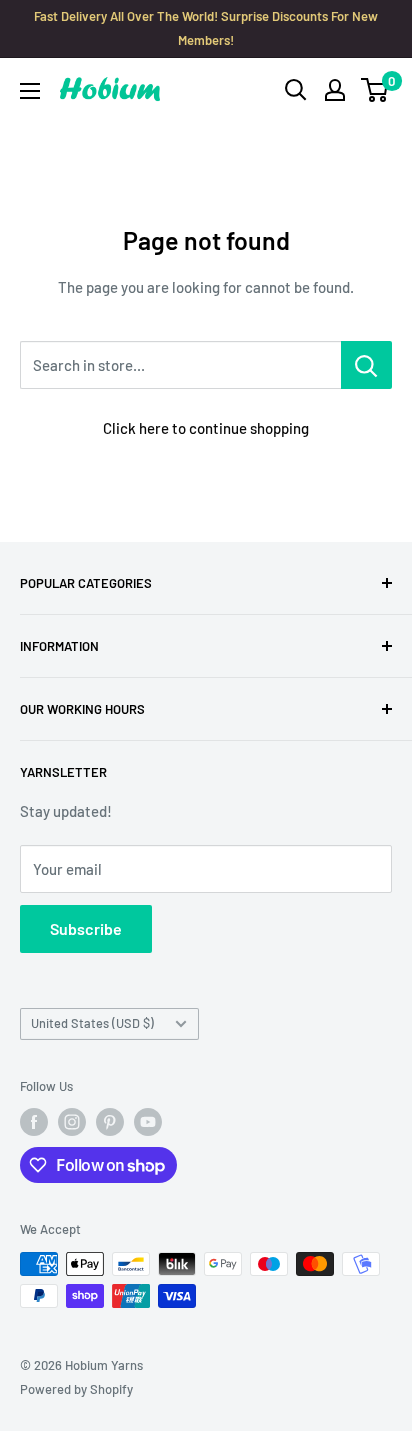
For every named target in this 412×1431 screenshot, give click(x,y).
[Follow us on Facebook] (34, 1122)
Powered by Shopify (76, 1389)
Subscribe (86, 928)
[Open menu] (30, 91)
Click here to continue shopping (206, 428)
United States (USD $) (92, 1023)
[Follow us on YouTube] (148, 1122)
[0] (375, 90)
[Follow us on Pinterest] (110, 1122)
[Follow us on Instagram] (72, 1122)
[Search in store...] (366, 365)
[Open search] (296, 90)
